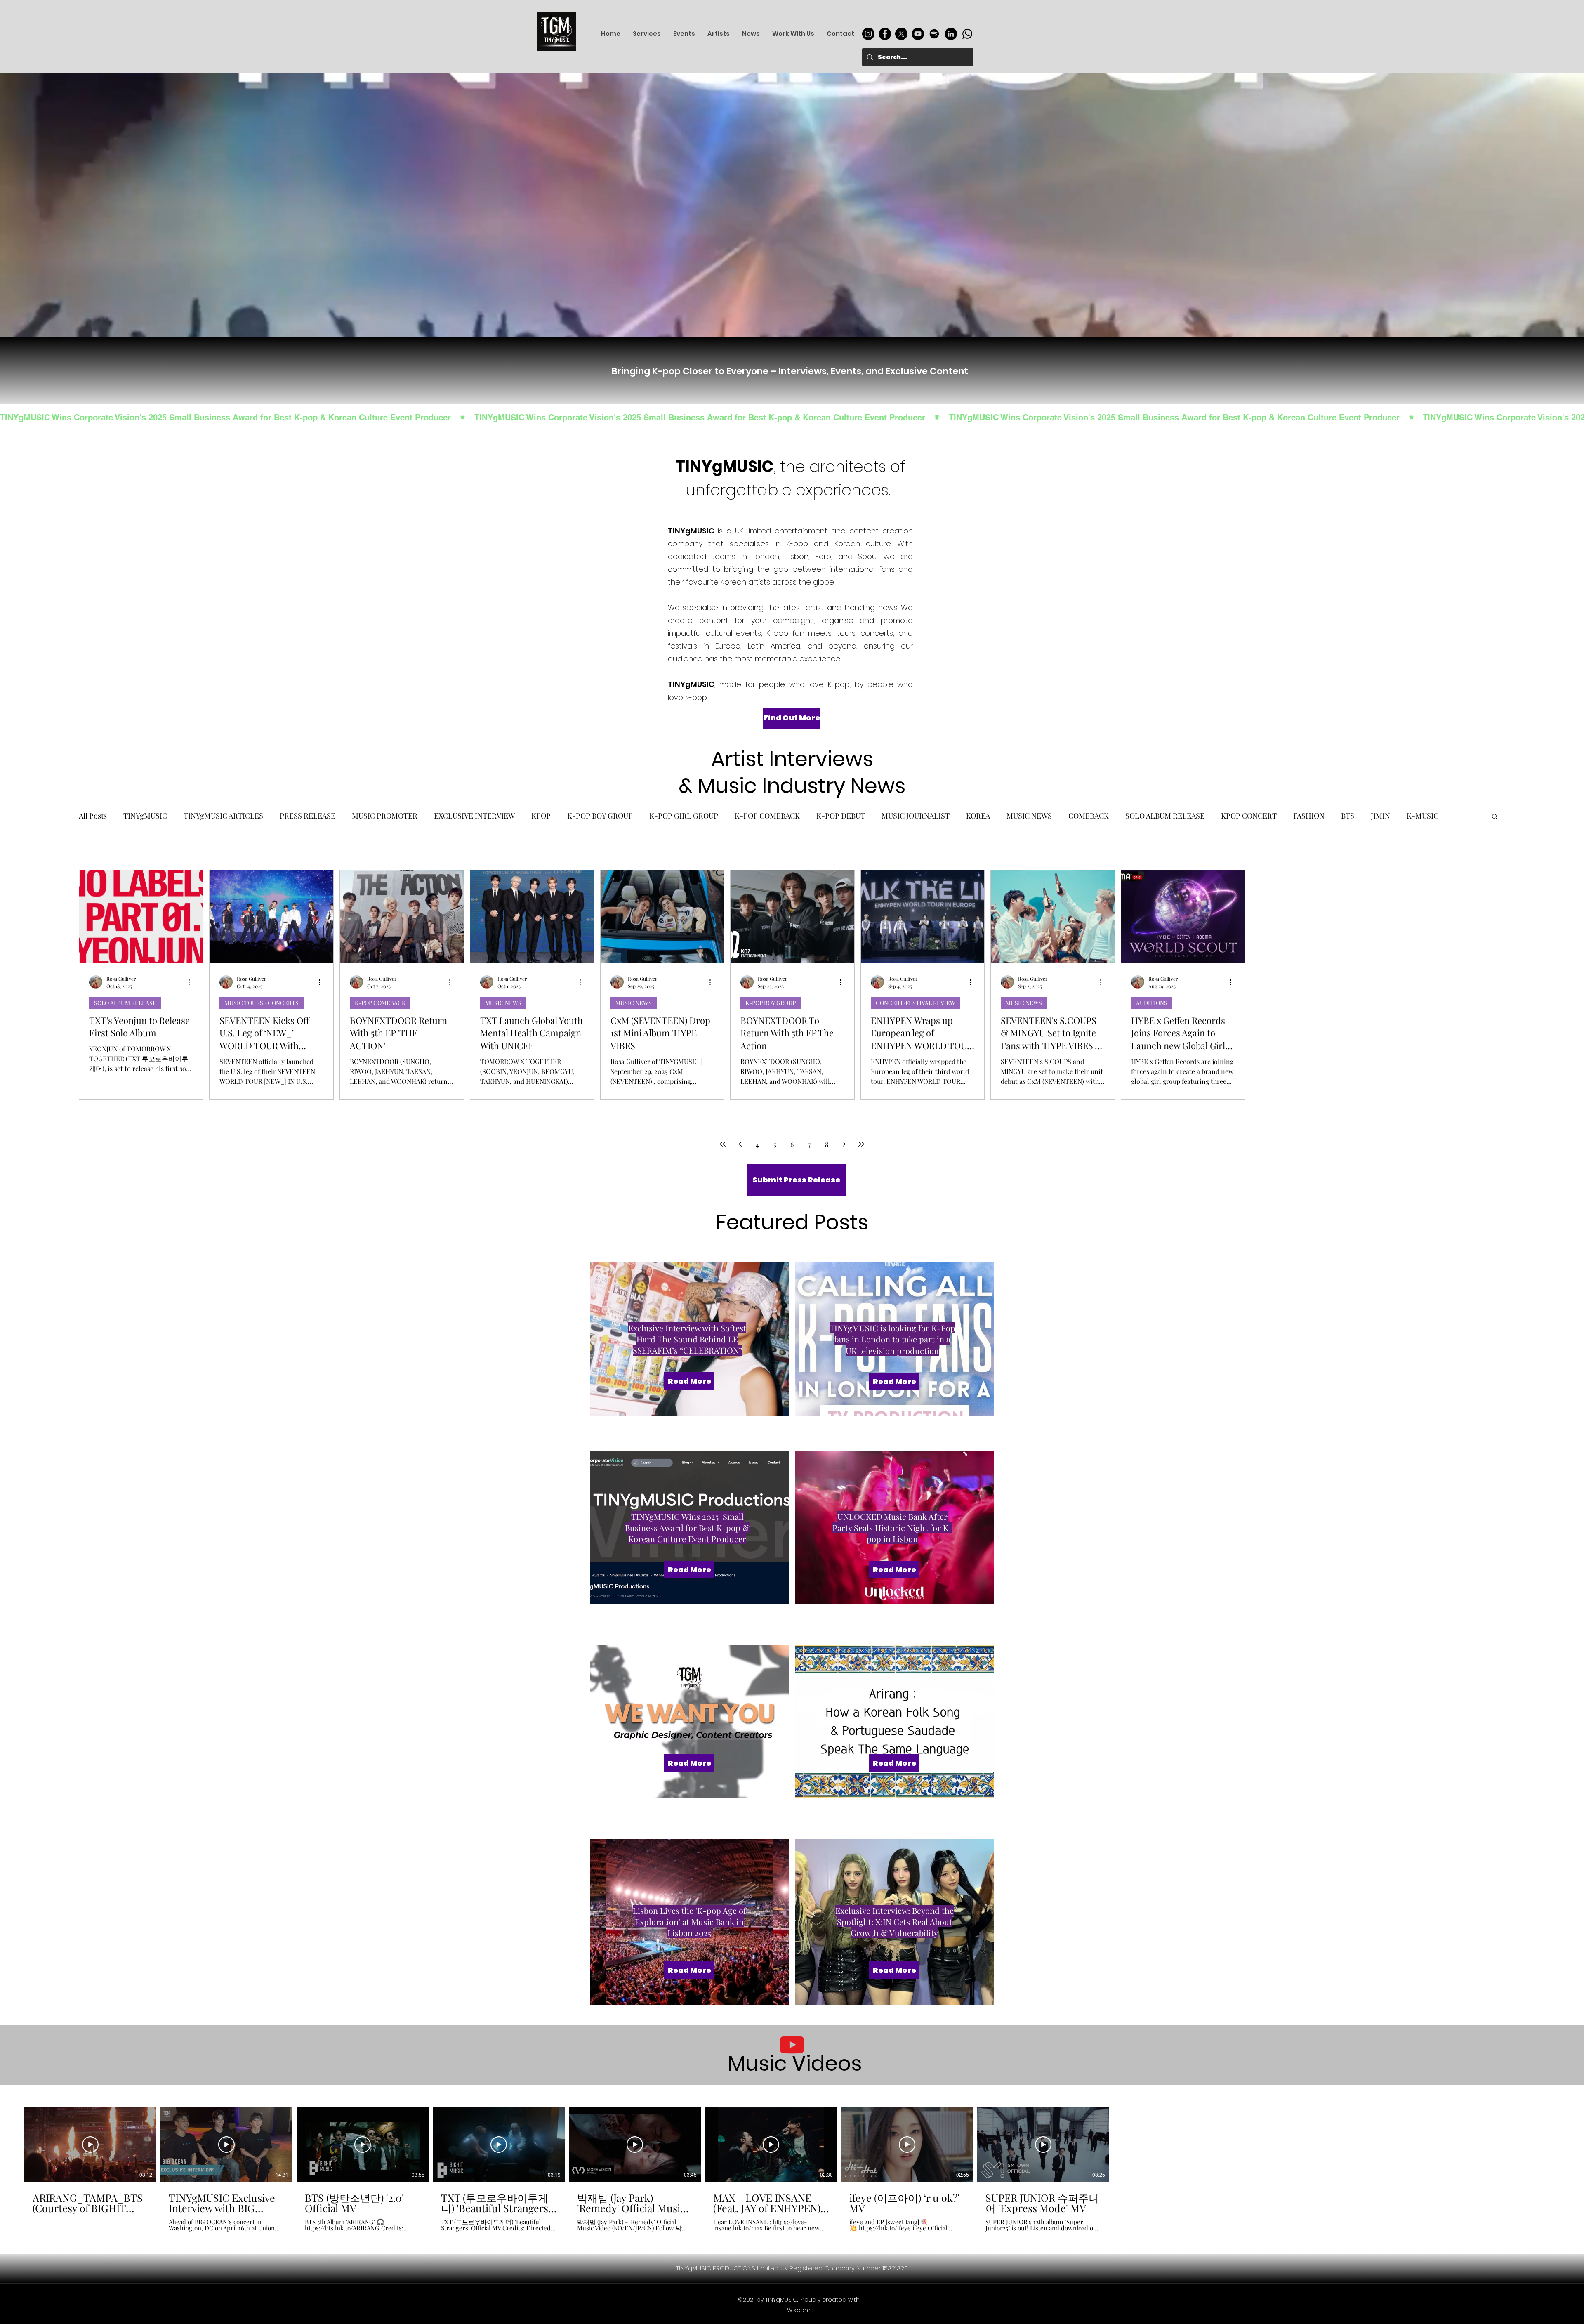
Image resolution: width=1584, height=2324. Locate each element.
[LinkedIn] (951, 34)
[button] (1495, 817)
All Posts (93, 816)
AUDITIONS (1152, 1003)
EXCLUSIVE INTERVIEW (474, 816)
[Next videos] (1122, 2143)
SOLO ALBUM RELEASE (1165, 816)
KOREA (978, 816)
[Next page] (844, 1144)
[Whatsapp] (967, 34)
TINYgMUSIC (145, 816)
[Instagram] (868, 34)
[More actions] (192, 982)
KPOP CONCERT (1249, 816)
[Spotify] (934, 34)
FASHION (1309, 816)
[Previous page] (740, 1144)
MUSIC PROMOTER (385, 816)
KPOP (541, 816)
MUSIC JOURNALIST (916, 816)
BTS (1348, 816)
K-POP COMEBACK (767, 816)
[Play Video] (90, 2145)
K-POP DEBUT (841, 816)
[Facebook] (885, 34)
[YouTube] (918, 34)
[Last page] (861, 1144)
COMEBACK (1089, 816)
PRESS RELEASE (308, 816)
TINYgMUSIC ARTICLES (223, 816)
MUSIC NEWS (1029, 816)
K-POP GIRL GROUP (684, 816)
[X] (901, 34)
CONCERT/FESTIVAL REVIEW (916, 1003)
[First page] (723, 1144)
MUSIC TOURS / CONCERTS (262, 1003)
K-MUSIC (1423, 816)
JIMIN (1380, 816)
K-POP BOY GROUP (600, 816)
